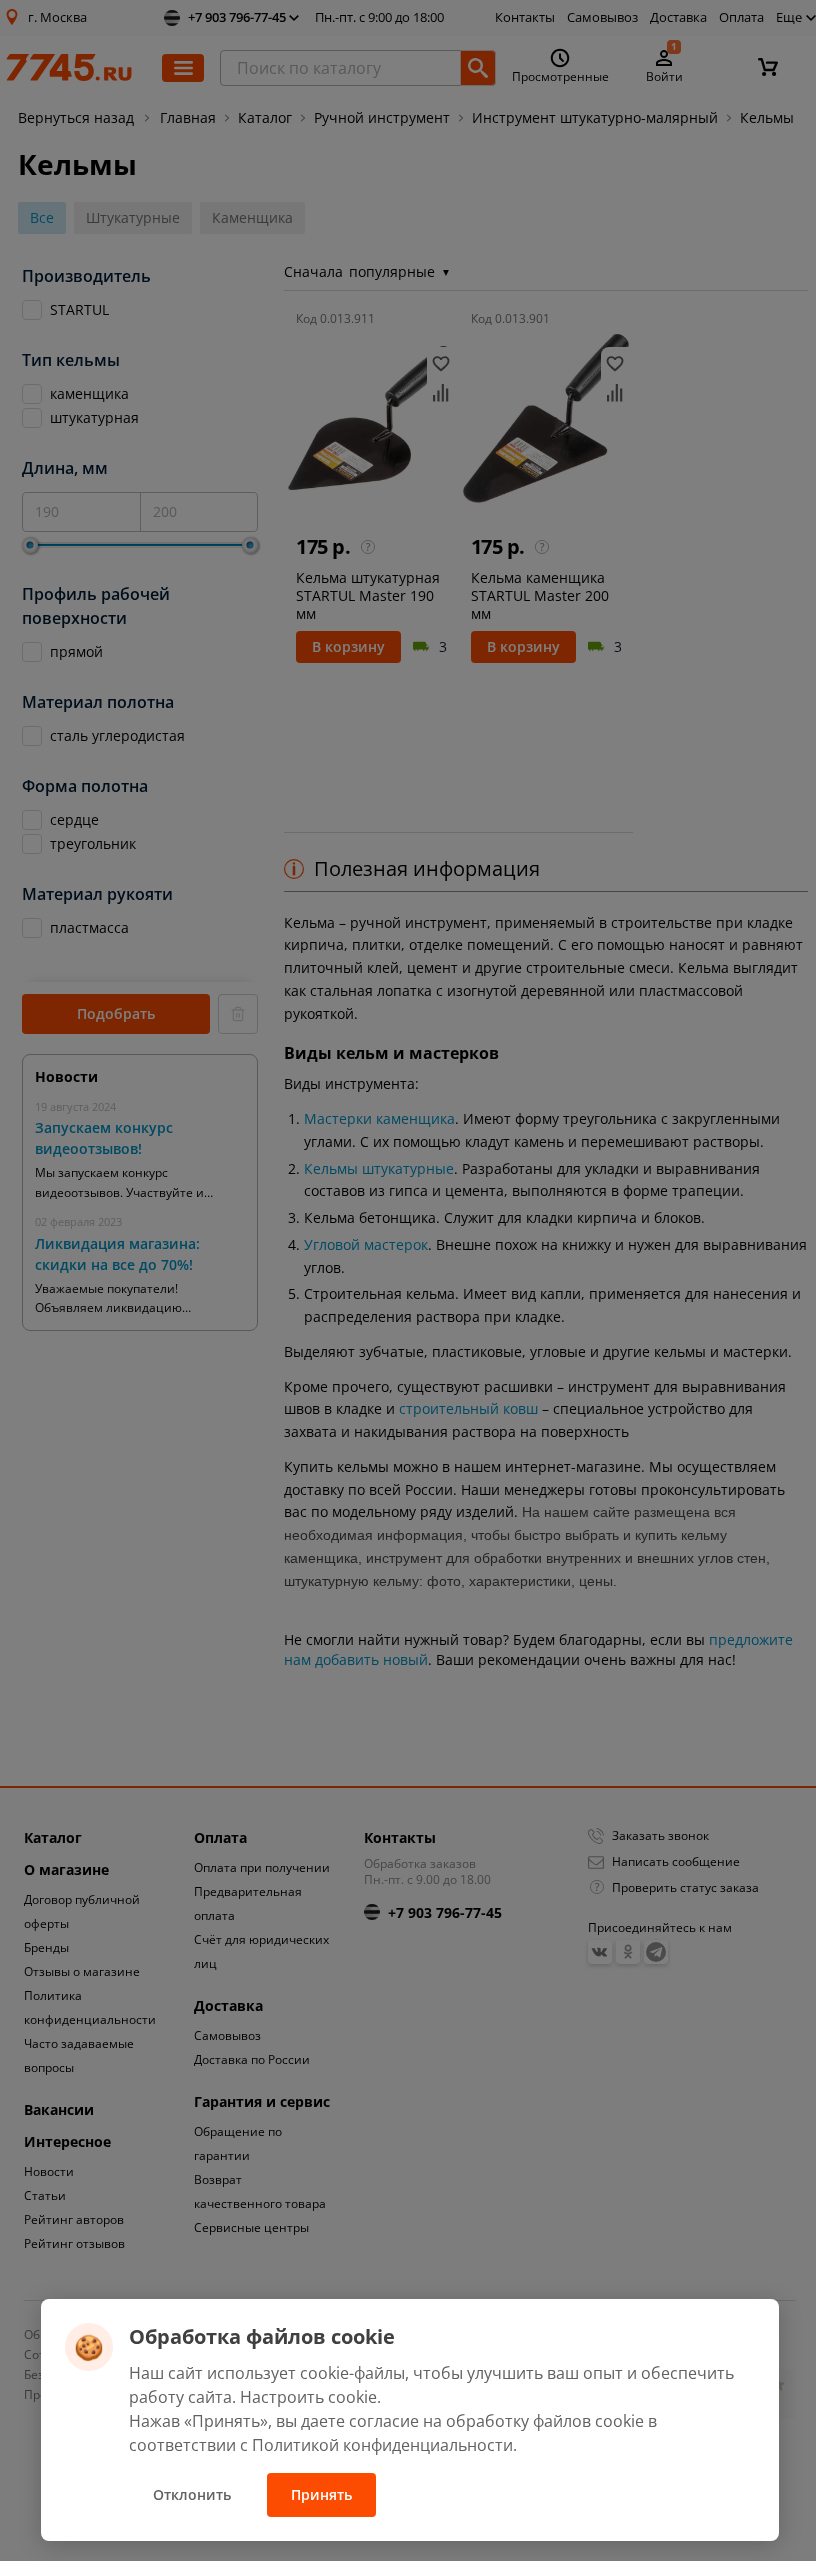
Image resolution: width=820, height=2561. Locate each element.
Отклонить (192, 2494)
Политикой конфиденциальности (382, 2445)
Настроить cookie (308, 2397)
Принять (321, 2494)
